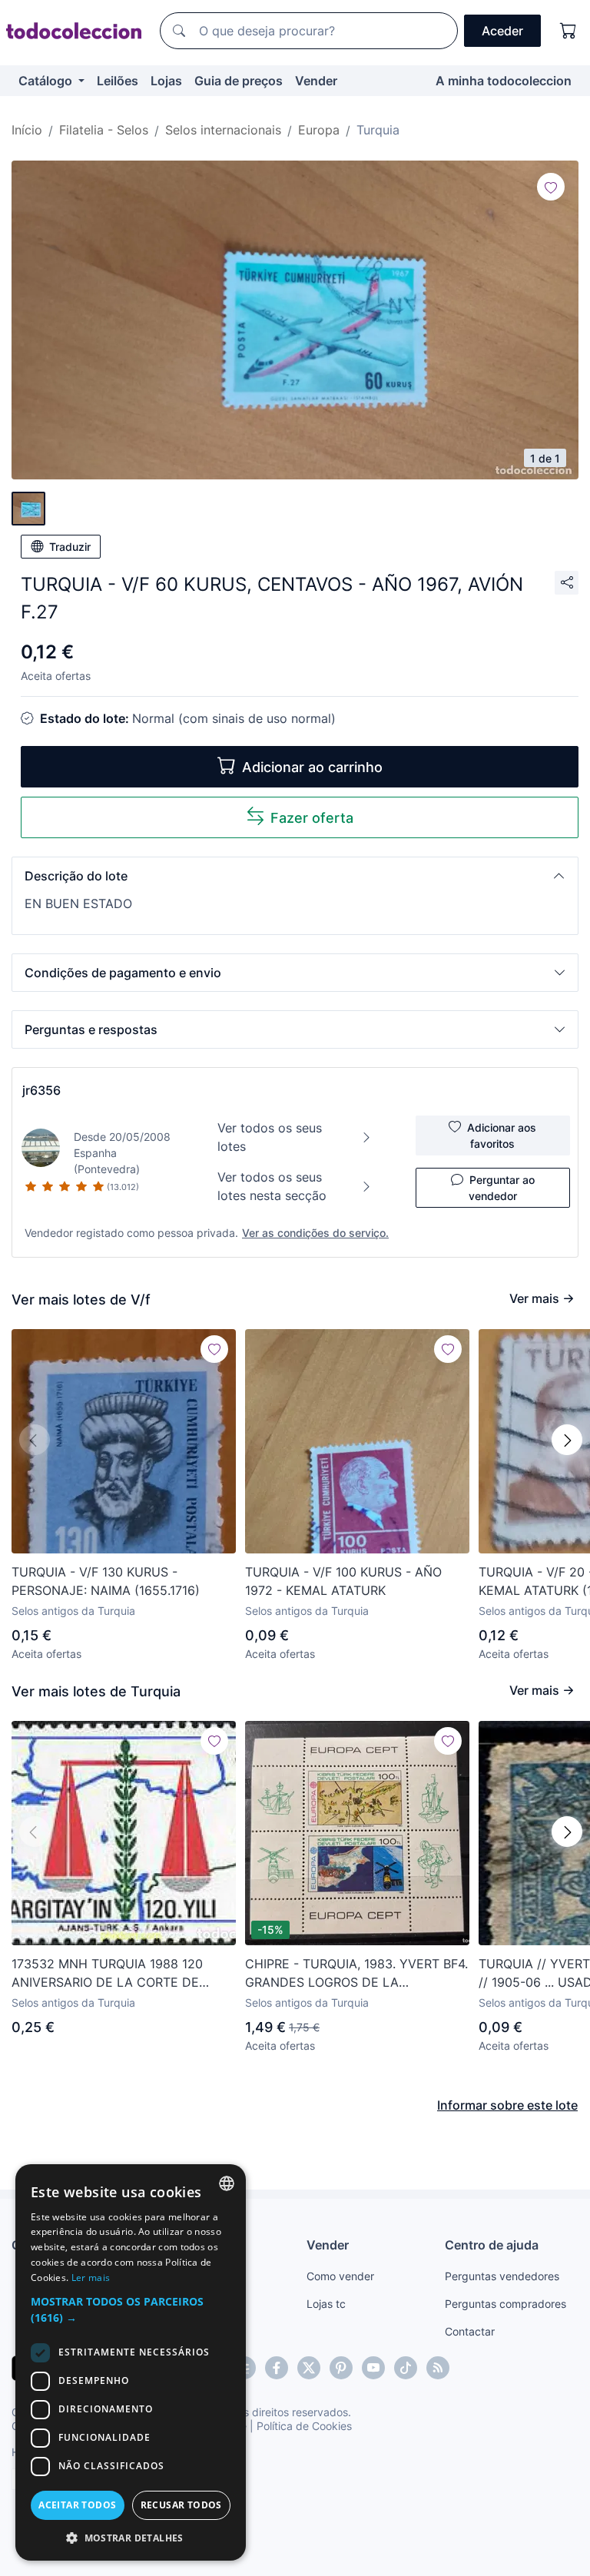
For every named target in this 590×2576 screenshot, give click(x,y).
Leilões (118, 81)
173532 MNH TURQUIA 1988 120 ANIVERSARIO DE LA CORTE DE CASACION (107, 1974)
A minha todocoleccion (504, 81)
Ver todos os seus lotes (270, 1137)
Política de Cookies (304, 2426)
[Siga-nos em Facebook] (277, 2368)
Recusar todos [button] (181, 2505)
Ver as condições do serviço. (315, 1233)
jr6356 (41, 1090)
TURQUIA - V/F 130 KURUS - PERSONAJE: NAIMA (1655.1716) (106, 1581)
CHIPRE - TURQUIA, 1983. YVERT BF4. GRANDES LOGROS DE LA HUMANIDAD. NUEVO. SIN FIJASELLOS (356, 1974)
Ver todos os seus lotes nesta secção (272, 1186)
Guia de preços (239, 81)
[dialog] (131, 2362)
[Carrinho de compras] (568, 31)
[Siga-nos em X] (309, 2368)
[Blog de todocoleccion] (438, 2368)
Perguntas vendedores (502, 2276)
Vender (316, 81)
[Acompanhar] (551, 187)
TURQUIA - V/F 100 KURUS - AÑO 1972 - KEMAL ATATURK (343, 1581)
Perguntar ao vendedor (502, 1188)
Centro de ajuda (492, 2245)
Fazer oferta (312, 818)
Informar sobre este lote (507, 2105)
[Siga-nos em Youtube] (373, 2368)
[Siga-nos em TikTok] (406, 2368)
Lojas (166, 81)
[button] (295, 876)
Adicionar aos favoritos (502, 1135)
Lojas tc (326, 2304)
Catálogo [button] (47, 81)
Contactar (470, 2331)
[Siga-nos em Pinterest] (341, 2368)
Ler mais (91, 2278)
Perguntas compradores (505, 2304)
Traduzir (70, 547)
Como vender (340, 2276)
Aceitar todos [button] (77, 2505)
